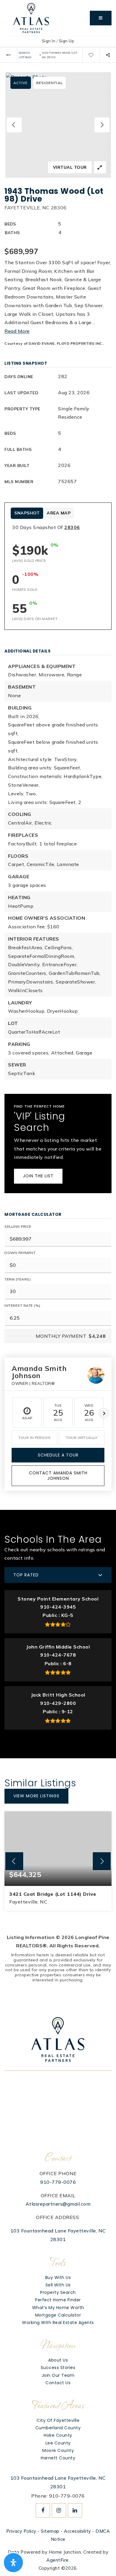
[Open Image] (58, 125)
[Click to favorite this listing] (91, 55)
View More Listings (36, 1796)
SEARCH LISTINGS (25, 55)
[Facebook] (42, 2510)
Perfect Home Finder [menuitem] (58, 2300)
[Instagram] (58, 2510)
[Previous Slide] (14, 125)
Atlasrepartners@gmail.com (58, 2204)
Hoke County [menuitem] (58, 2435)
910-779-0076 (58, 2182)
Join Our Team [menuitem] (58, 2375)
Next (104, 1413)
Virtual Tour (70, 167)
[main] (58, 1025)
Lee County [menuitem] (58, 2443)
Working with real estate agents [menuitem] (58, 2323)
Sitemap (50, 2531)
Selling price (18, 1226)
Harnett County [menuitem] (58, 2458)
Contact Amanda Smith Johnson (58, 1476)
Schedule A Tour (58, 1455)
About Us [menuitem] (58, 2360)
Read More (17, 331)
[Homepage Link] (31, 18)
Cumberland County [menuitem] (58, 2428)
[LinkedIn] (74, 2510)
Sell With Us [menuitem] (58, 2285)
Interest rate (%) (22, 1305)
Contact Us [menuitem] (58, 2383)
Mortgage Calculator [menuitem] (58, 2315)
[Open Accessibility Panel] (13, 2563)
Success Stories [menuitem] (58, 2368)
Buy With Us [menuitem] (58, 2277)
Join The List (38, 1176)
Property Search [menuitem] (58, 2292)
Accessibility (77, 2531)
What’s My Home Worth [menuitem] (58, 2308)
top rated (26, 1575)
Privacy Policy (21, 2531)
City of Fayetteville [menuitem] (58, 2420)
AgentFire (58, 2560)
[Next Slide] (102, 125)
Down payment (20, 1253)
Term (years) (18, 1279)
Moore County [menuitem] (58, 2450)
